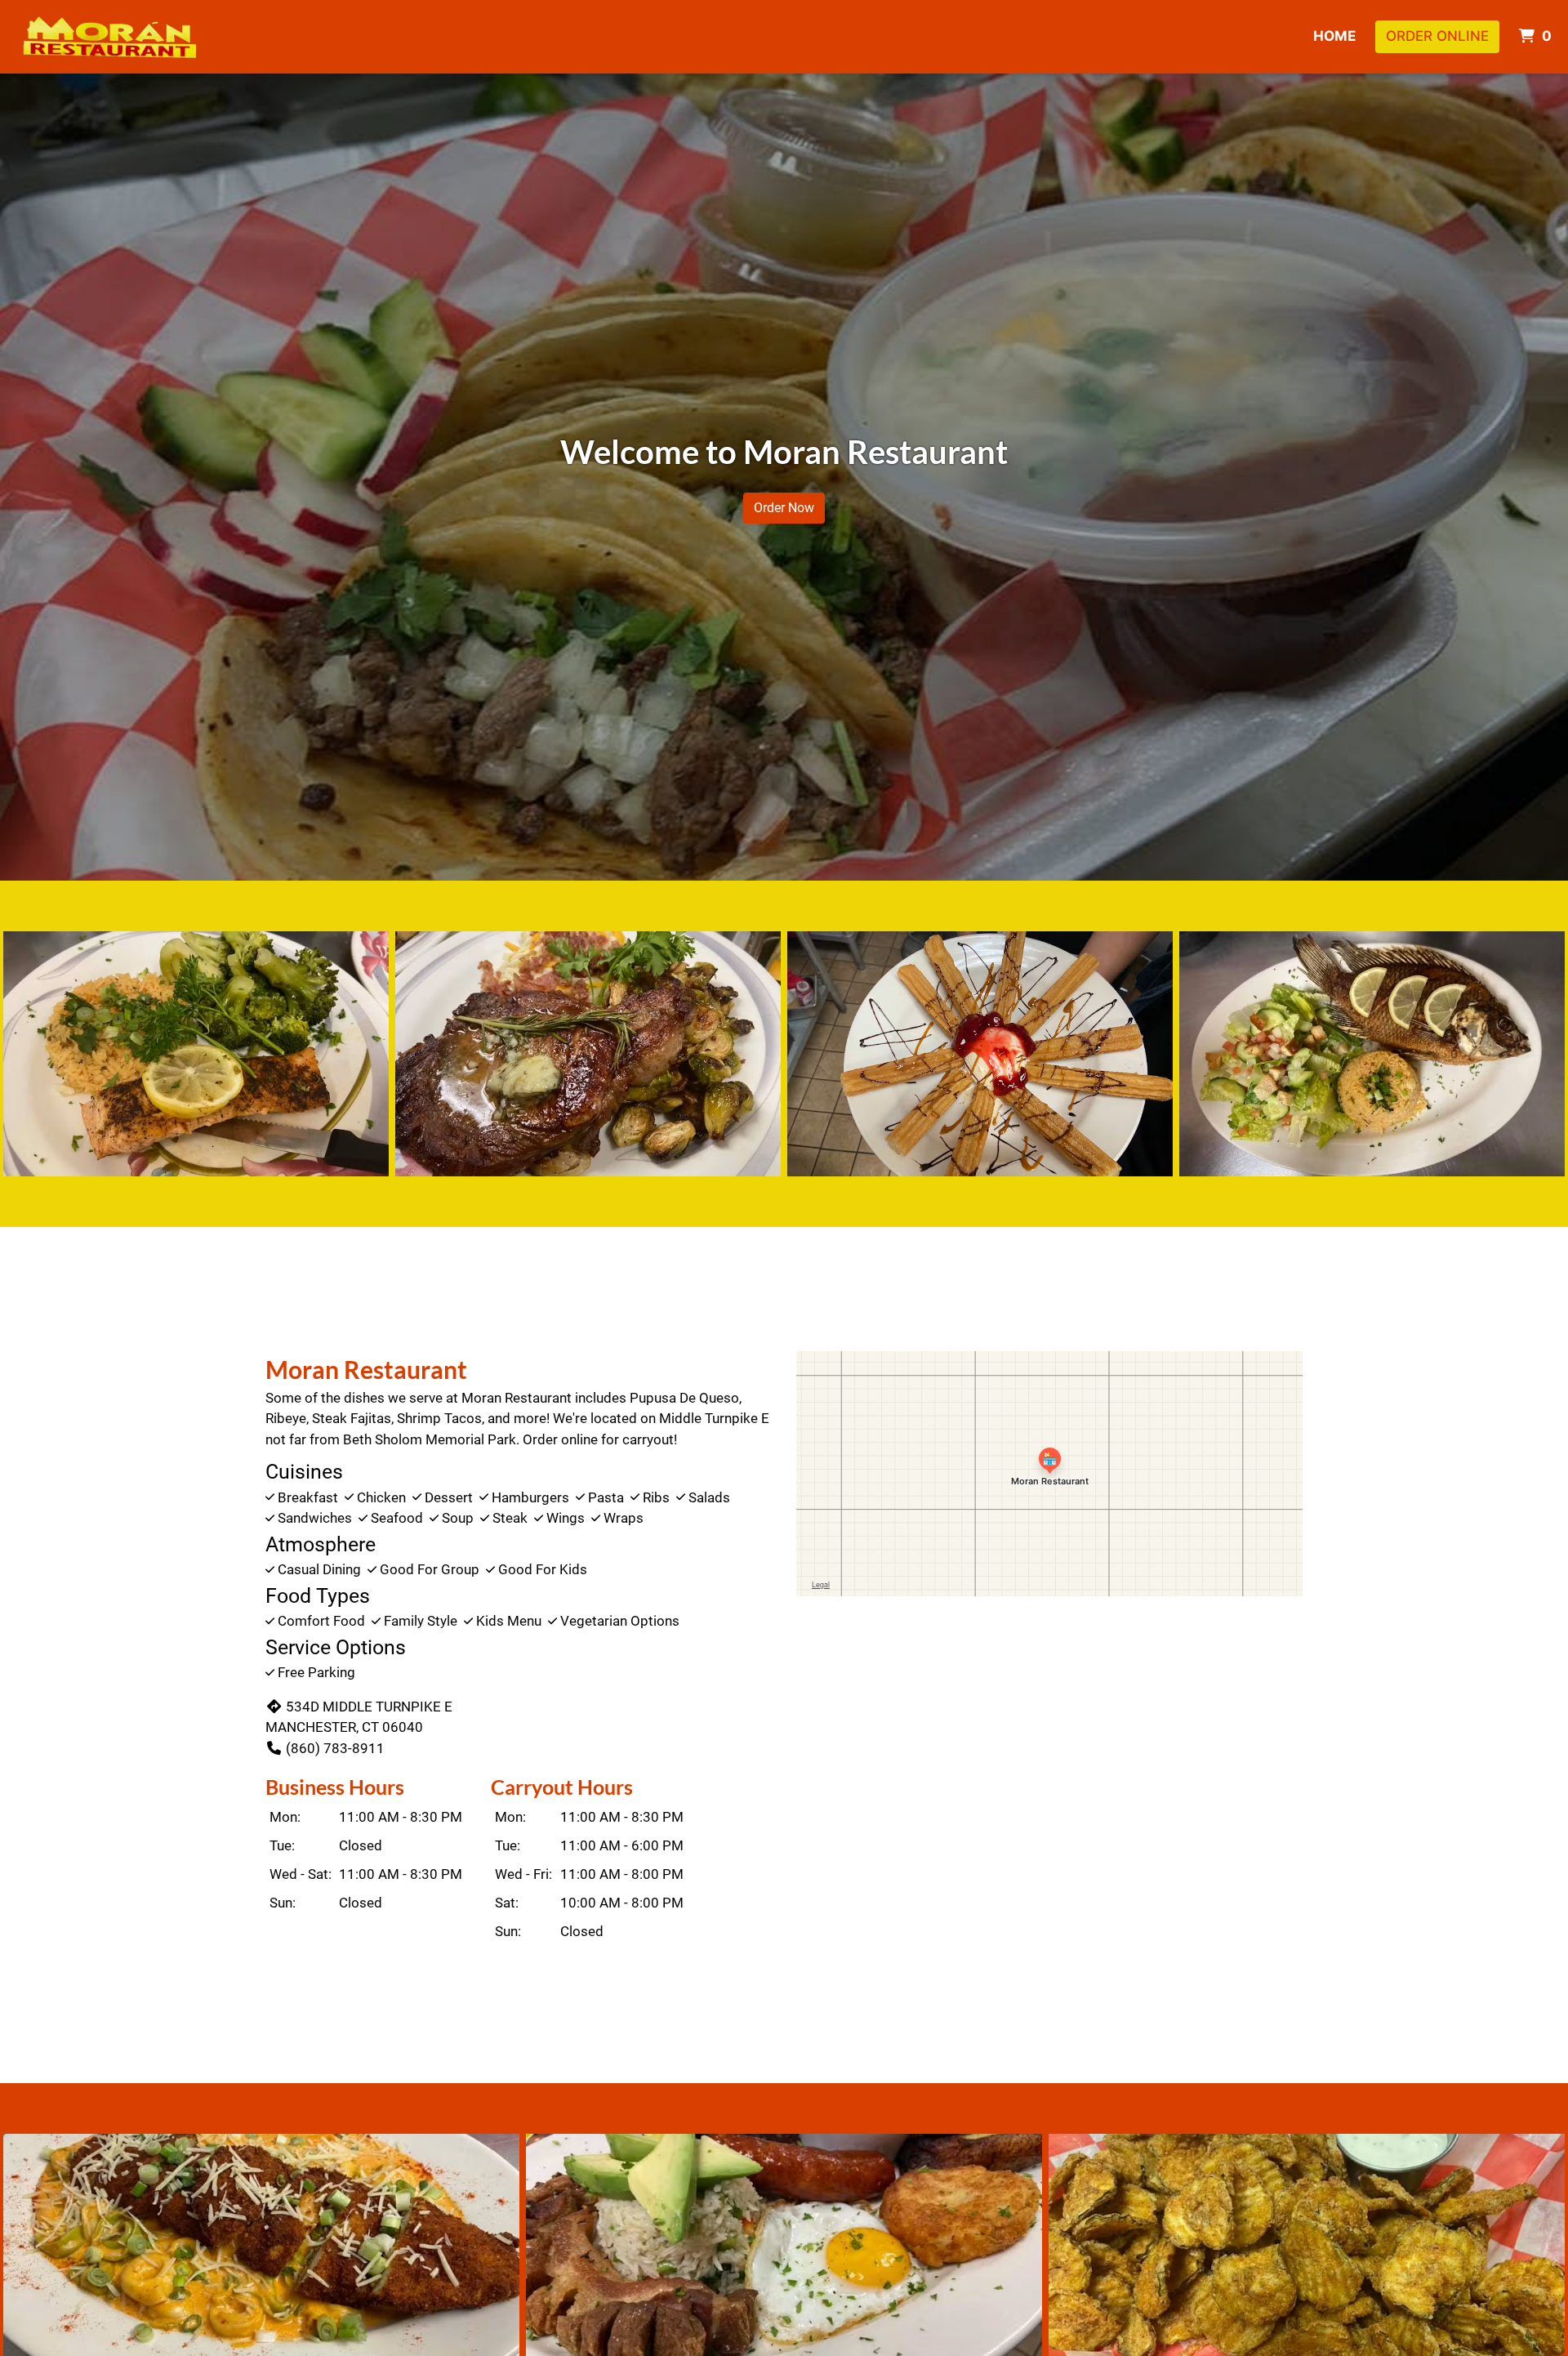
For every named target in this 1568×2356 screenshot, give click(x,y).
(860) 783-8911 (335, 1748)
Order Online (1437, 36)
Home (1334, 36)
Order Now (784, 508)
